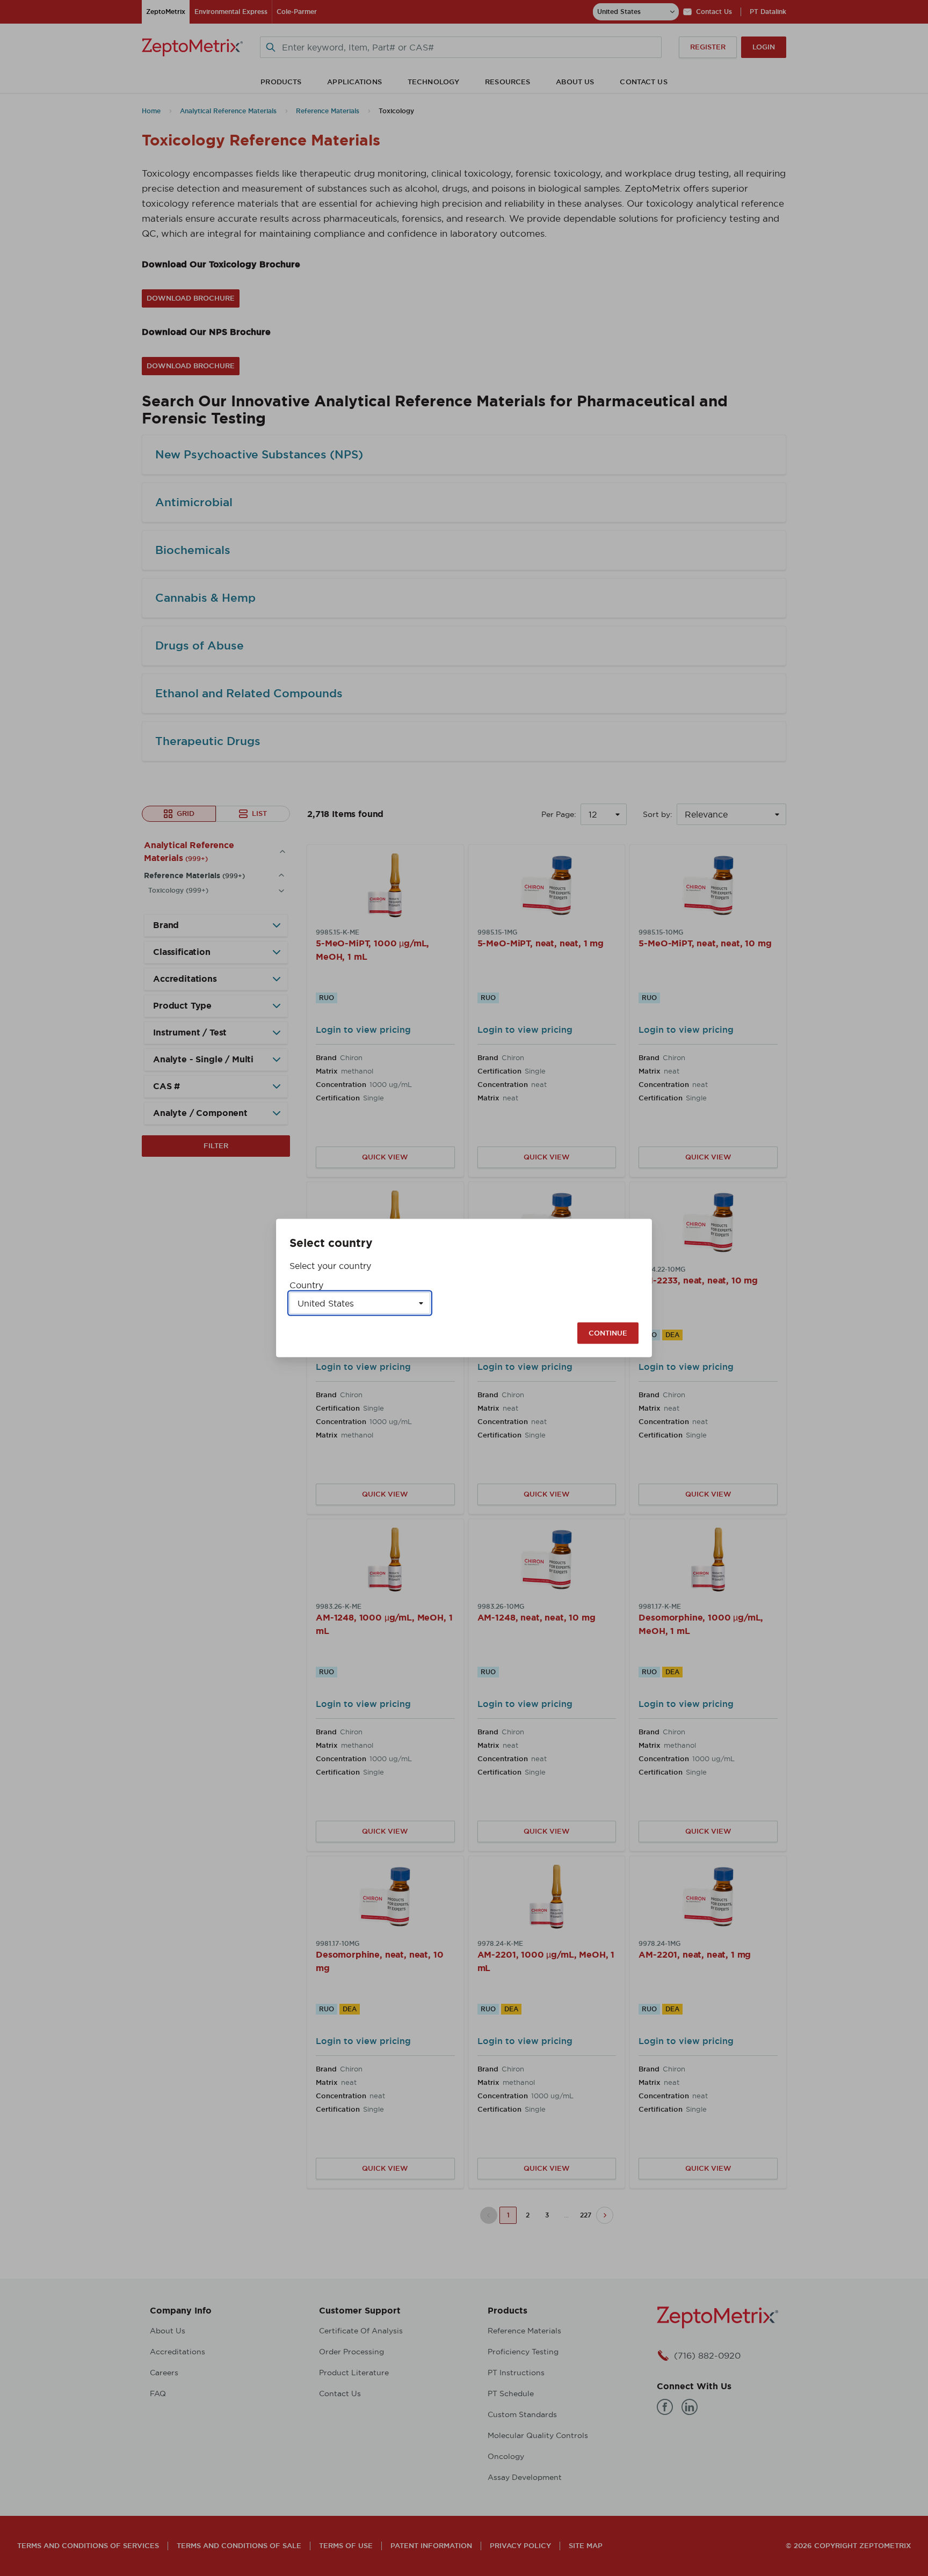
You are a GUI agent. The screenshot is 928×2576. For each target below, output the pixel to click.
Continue (608, 1333)
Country (306, 1285)
